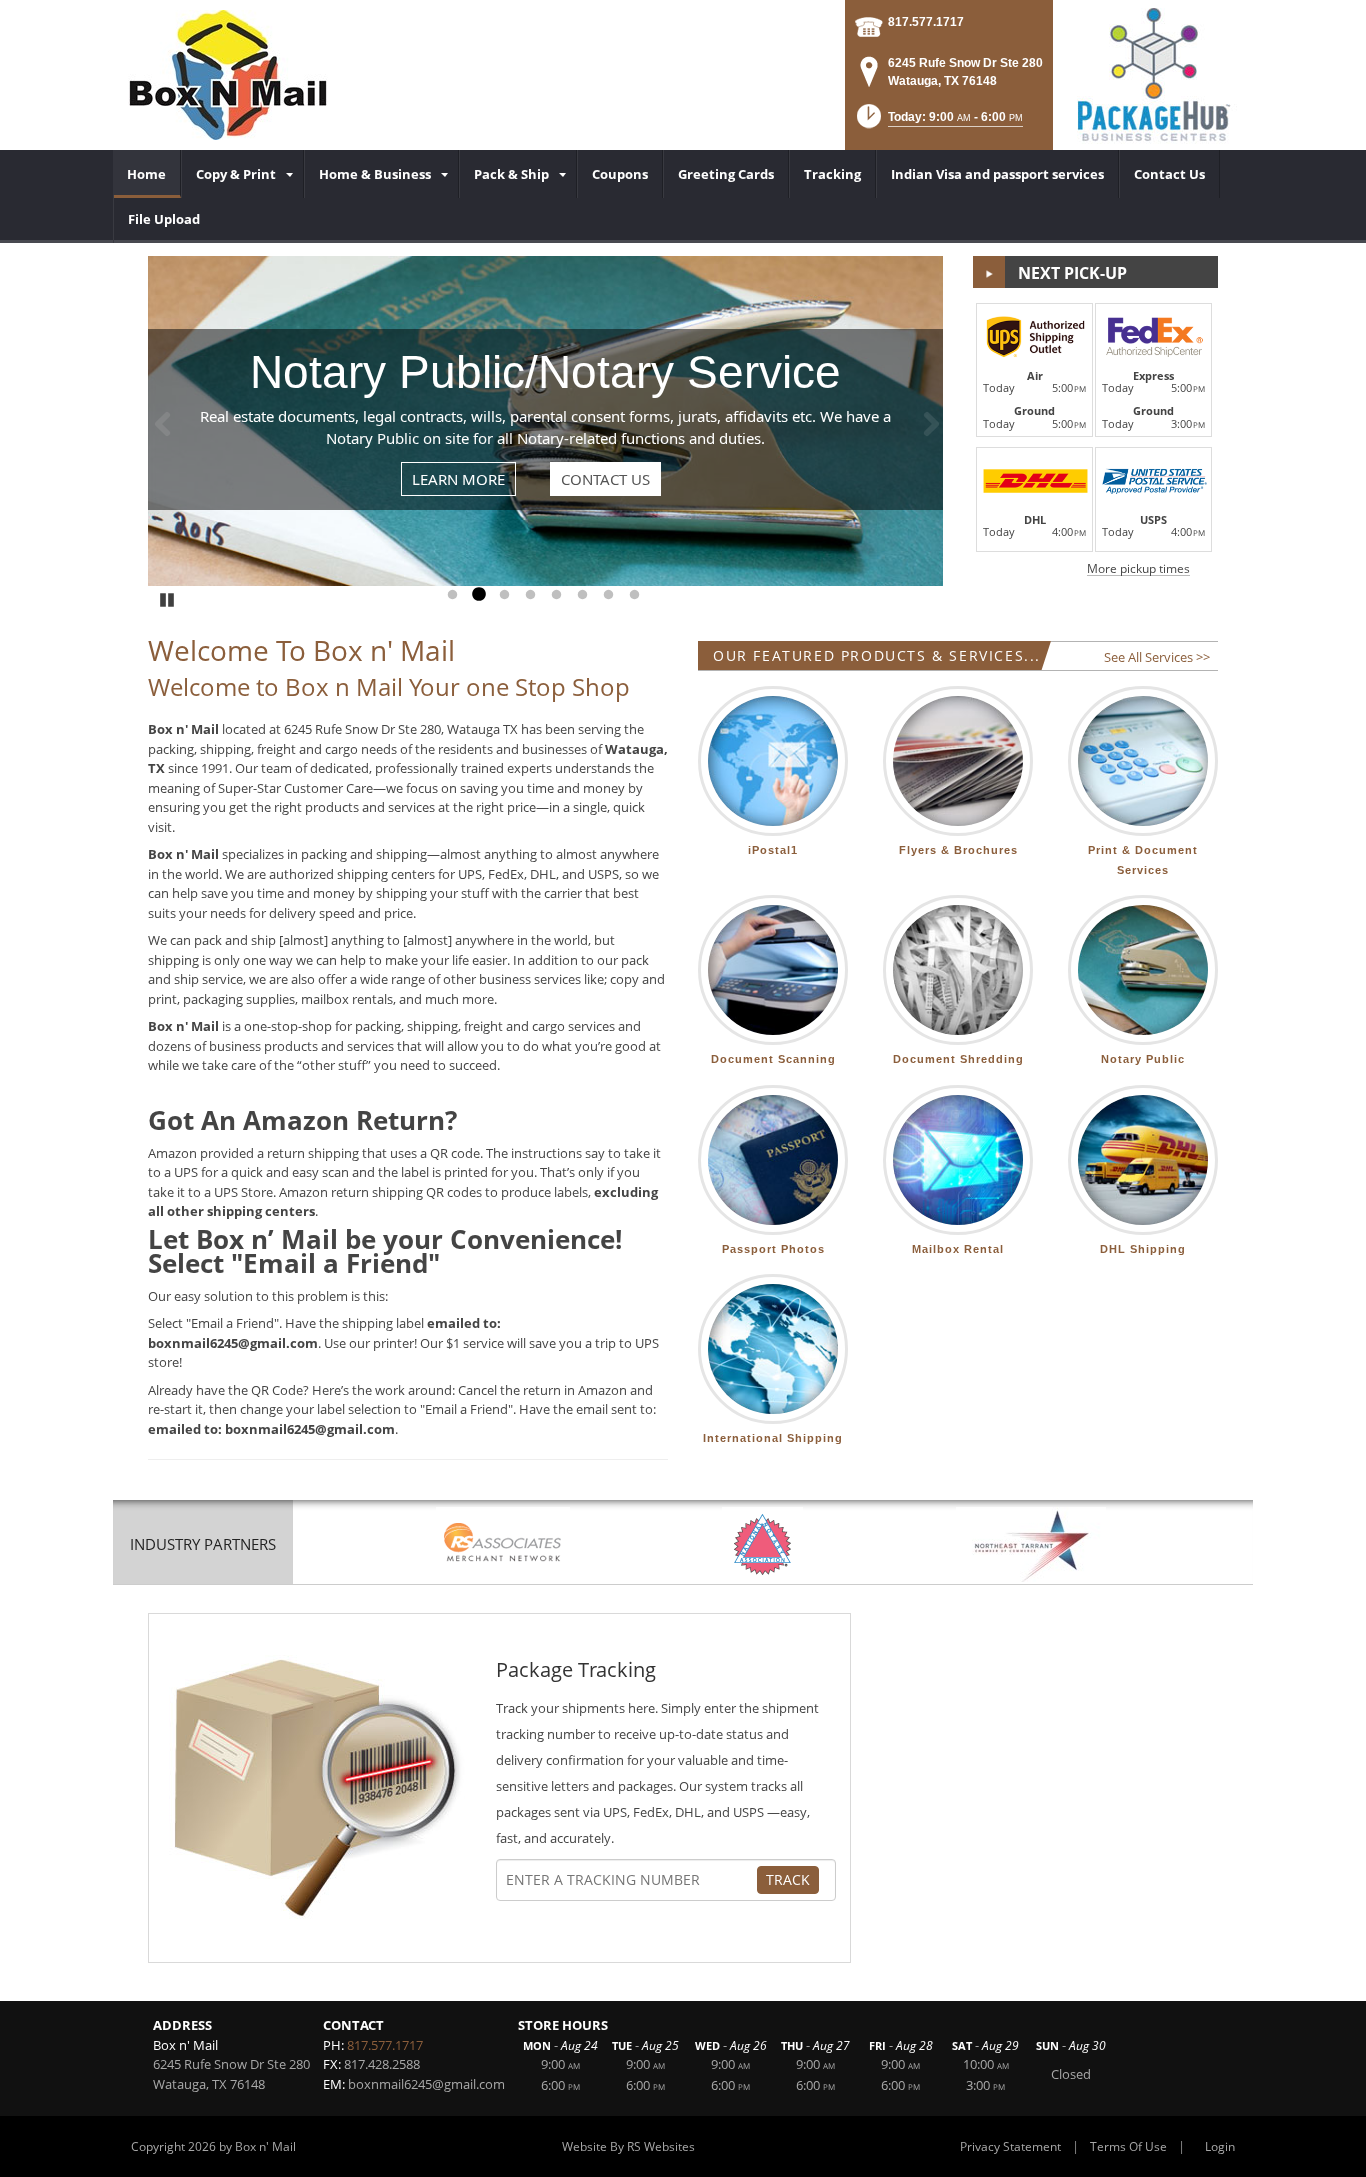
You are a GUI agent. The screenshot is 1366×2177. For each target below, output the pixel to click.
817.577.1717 (926, 22)
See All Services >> (1157, 657)
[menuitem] (147, 174)
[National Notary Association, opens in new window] (762, 1544)
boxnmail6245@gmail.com (426, 2084)
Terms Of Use (1128, 2146)
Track (788, 1879)
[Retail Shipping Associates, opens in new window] (503, 1544)
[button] (938, 122)
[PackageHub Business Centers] (1153, 73)
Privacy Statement (1010, 2146)
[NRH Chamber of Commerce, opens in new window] (1031, 1544)
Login (1220, 2146)
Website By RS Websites (628, 2146)
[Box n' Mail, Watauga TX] (228, 75)
